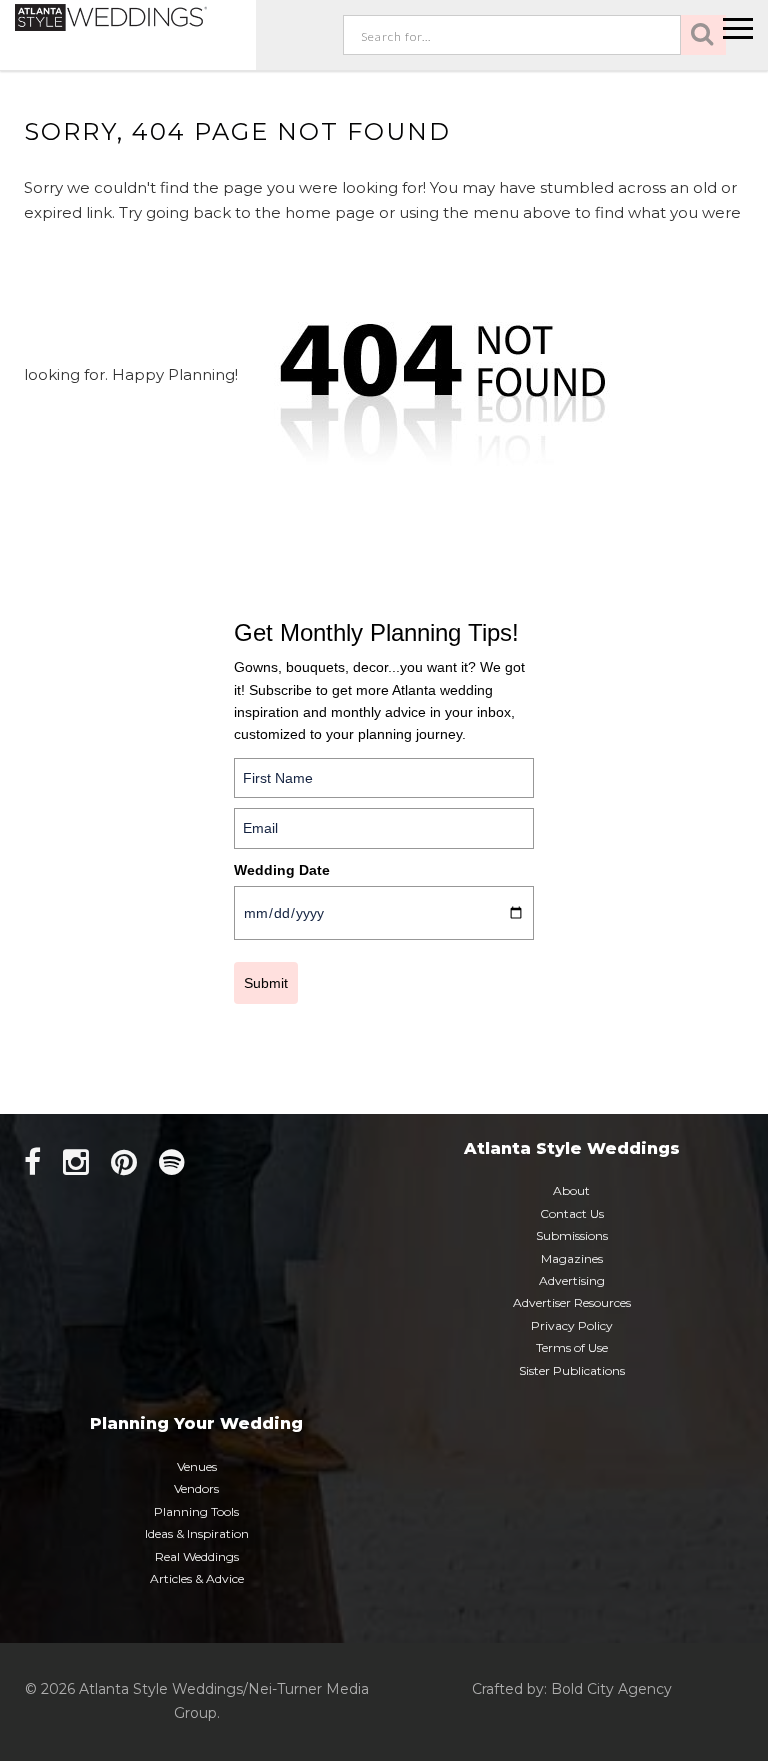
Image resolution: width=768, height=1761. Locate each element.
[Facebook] (32, 1162)
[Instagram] (76, 1162)
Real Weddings (197, 1556)
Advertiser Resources (572, 1302)
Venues (197, 1466)
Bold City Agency (611, 1689)
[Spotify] (172, 1162)
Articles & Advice (197, 1578)
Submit (266, 983)
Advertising (572, 1280)
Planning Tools (196, 1511)
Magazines (572, 1258)
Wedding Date (282, 870)
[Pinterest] (124, 1162)
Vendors (196, 1488)
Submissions (572, 1235)
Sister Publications (572, 1370)
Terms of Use (572, 1347)
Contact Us (572, 1213)
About (571, 1190)
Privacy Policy (572, 1325)
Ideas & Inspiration (197, 1533)
